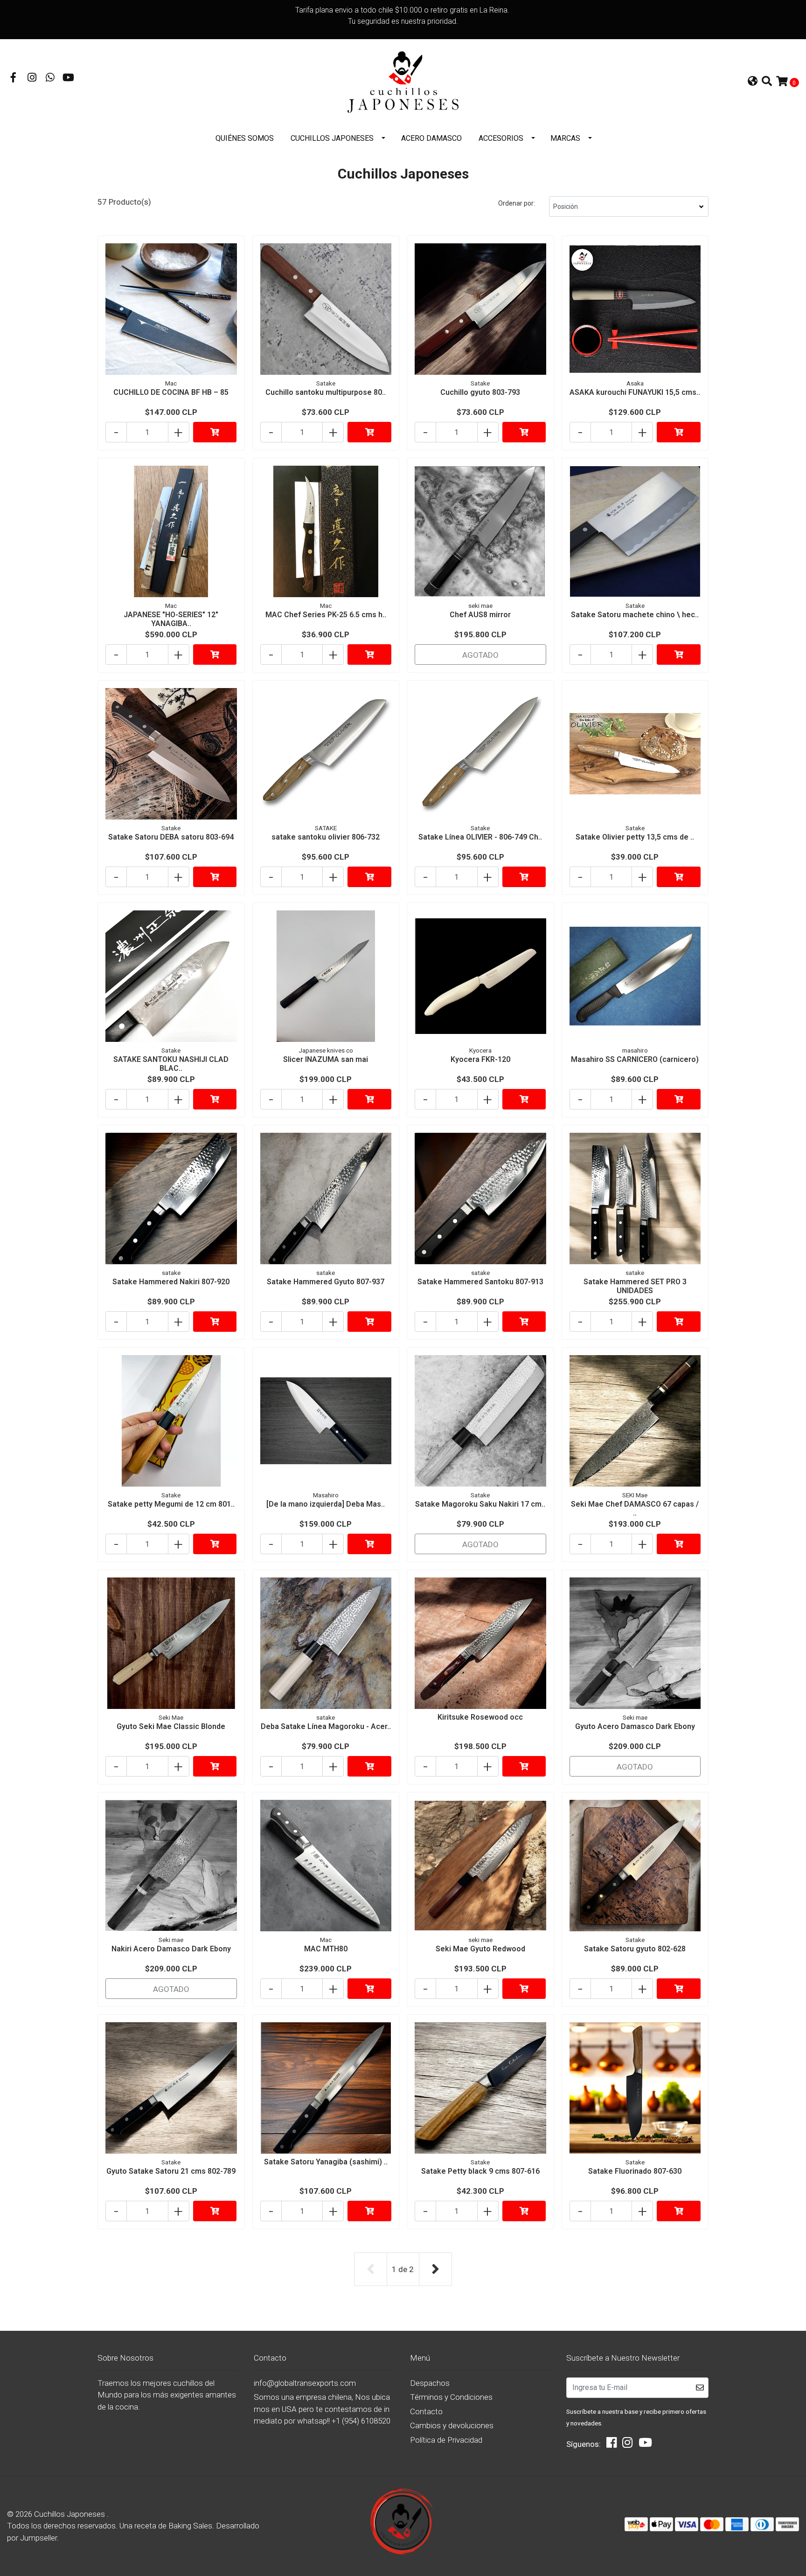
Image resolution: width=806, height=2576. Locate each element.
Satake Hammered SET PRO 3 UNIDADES (635, 1286)
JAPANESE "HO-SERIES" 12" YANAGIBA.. (171, 619)
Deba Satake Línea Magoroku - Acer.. (326, 1726)
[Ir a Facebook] (14, 78)
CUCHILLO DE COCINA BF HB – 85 (171, 392)
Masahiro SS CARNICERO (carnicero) (635, 1059)
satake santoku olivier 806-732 (326, 837)
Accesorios (501, 138)
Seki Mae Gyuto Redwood (480, 1949)
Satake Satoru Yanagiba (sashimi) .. (326, 2162)
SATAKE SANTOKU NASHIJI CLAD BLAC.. (171, 1064)
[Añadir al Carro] (215, 432)
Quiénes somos (245, 138)
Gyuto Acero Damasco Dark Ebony (635, 1726)
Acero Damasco (431, 138)
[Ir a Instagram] (32, 78)
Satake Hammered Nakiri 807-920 (171, 1282)
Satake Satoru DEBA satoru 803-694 (171, 837)
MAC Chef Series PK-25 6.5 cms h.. (326, 615)
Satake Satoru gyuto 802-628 (635, 1949)
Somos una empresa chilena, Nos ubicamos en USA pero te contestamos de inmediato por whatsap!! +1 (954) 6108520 (322, 2409)
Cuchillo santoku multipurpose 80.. (326, 392)
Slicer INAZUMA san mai (326, 1059)
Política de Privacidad (446, 2440)
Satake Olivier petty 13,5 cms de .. (635, 837)
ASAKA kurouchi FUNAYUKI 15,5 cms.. (635, 392)
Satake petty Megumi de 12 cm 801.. (171, 1504)
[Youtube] (68, 78)
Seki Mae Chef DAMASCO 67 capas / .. (635, 1508)
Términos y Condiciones (451, 2397)
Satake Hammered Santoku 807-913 (480, 1282)
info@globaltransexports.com (305, 2383)
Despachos (430, 2383)
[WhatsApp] (50, 78)
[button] (753, 82)
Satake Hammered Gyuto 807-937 (326, 1282)
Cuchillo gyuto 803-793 (480, 392)
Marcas (565, 138)
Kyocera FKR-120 (480, 1059)
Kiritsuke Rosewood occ (480, 1717)
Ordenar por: (517, 203)
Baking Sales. (192, 2526)
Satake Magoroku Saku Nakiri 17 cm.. (480, 1504)
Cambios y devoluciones (452, 2425)
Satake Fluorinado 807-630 (635, 2171)
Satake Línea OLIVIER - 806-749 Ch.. (480, 837)
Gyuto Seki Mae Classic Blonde (171, 1726)
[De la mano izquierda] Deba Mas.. (326, 1504)
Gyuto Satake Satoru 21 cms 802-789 (171, 2171)
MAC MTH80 (326, 1949)
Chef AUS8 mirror (480, 615)
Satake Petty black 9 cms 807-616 (480, 2171)
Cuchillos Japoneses (332, 138)
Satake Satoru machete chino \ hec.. (635, 615)
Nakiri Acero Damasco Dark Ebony (171, 1949)
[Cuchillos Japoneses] (403, 82)
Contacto (426, 2411)
